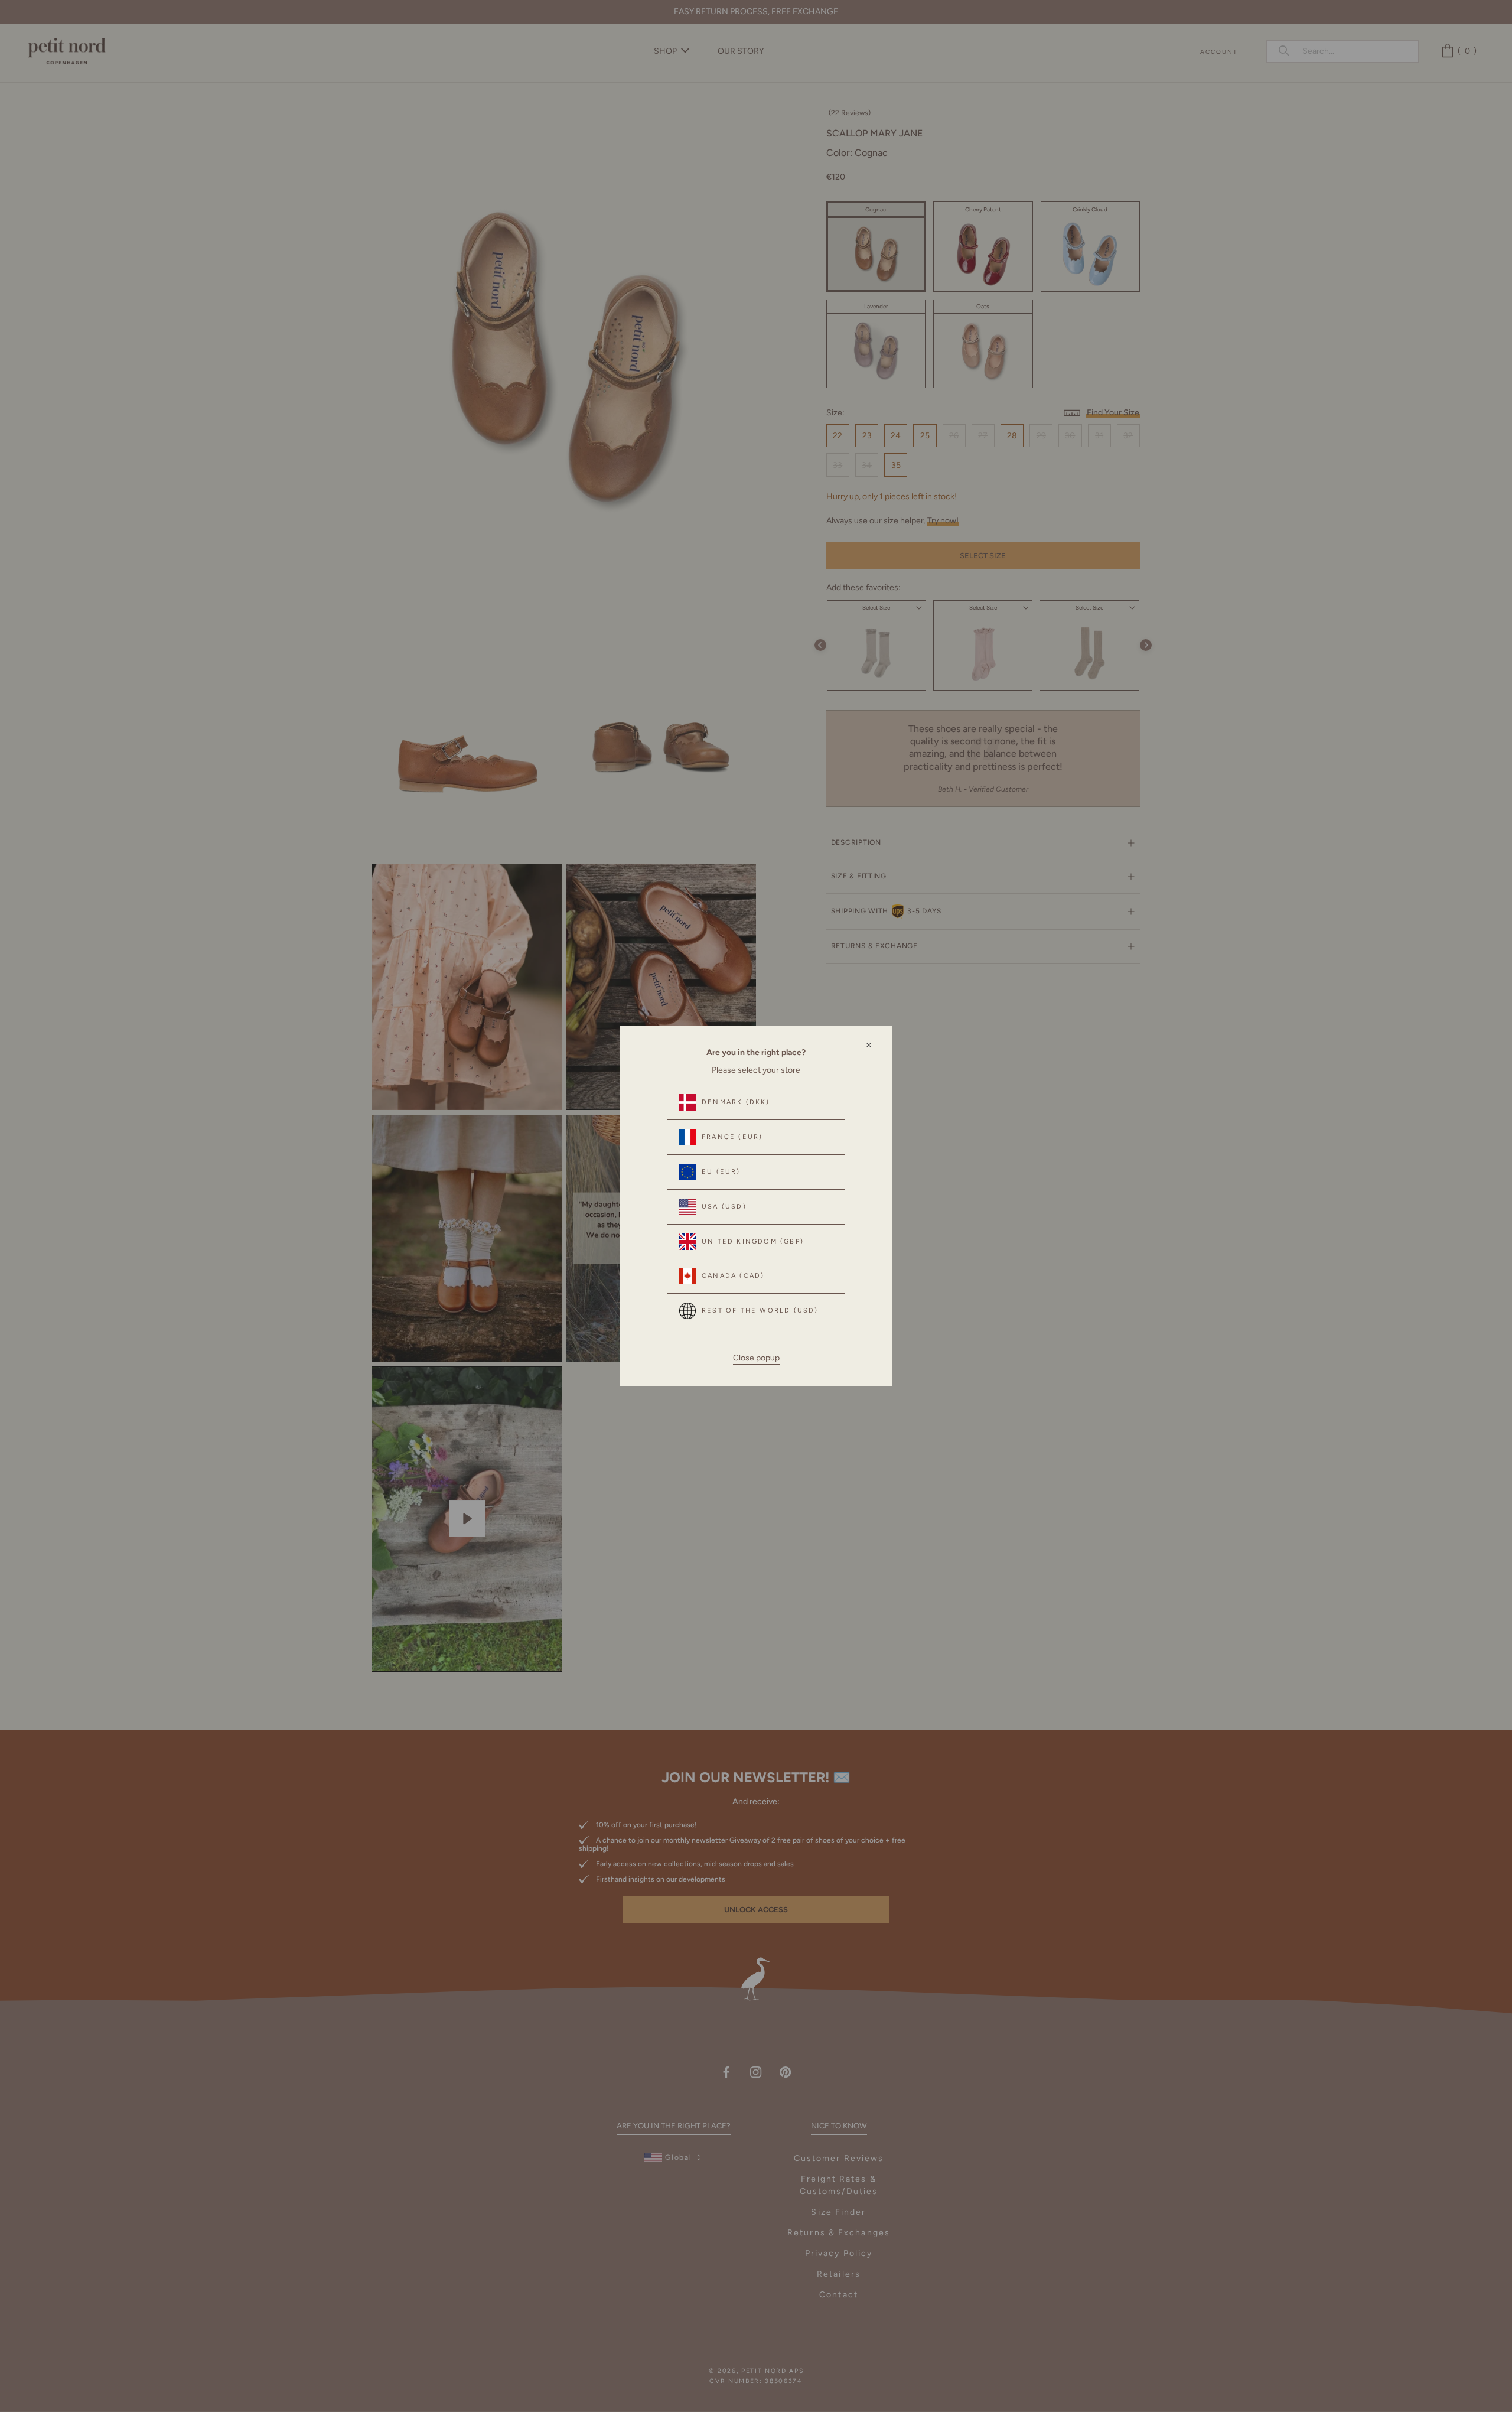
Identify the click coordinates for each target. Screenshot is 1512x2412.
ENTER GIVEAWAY (1362, 2360)
